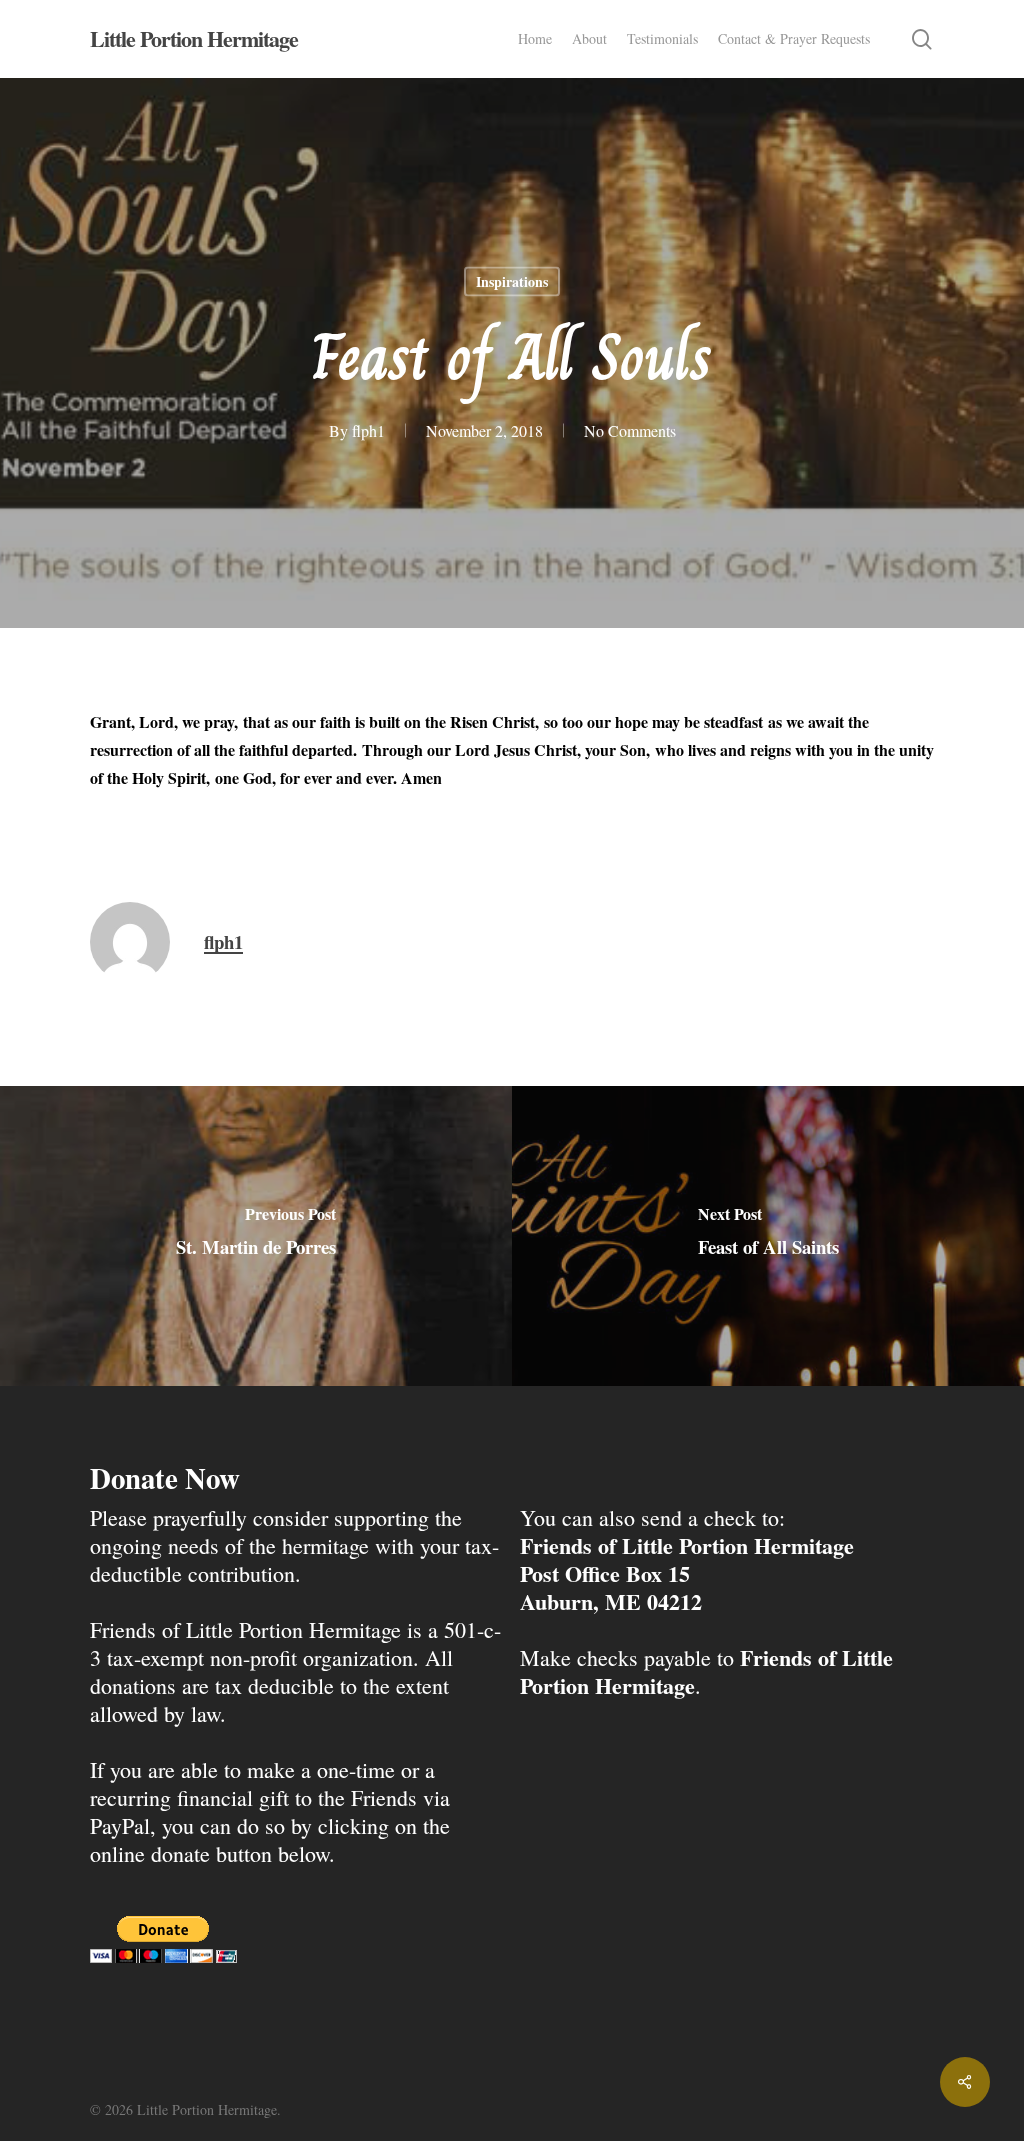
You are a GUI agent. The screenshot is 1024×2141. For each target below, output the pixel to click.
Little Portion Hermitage (194, 39)
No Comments (630, 430)
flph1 (368, 430)
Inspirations (512, 281)
